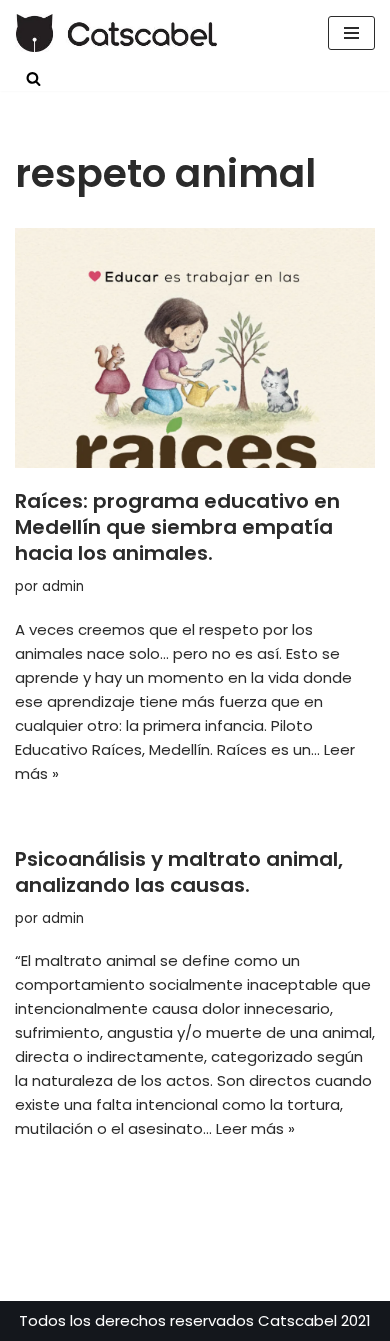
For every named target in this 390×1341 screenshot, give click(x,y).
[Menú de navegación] (351, 33)
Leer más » (255, 1128)
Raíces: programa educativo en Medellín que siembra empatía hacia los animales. (177, 527)
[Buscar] (33, 78)
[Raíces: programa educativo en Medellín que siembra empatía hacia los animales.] (195, 348)
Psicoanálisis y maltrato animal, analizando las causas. (179, 872)
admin (63, 586)
